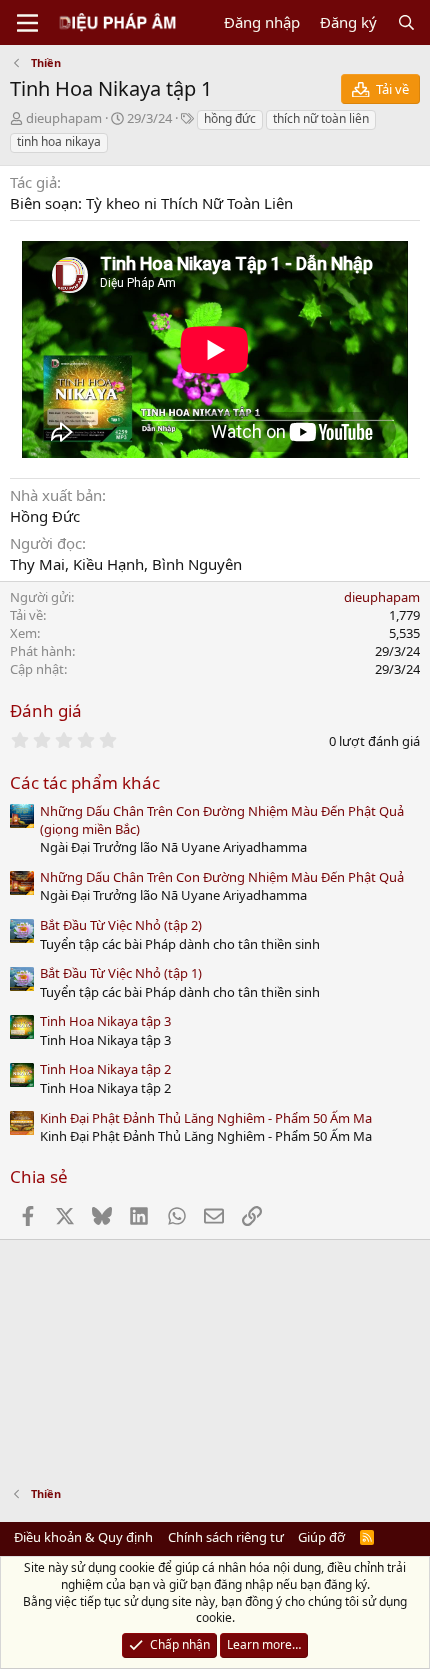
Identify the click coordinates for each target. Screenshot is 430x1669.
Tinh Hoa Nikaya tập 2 (105, 1069)
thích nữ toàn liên (321, 118)
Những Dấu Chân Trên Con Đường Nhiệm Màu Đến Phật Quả (222, 877)
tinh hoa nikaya (59, 141)
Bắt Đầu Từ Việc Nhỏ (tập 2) (121, 925)
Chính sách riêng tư (226, 1537)
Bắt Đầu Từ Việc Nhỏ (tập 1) (121, 973)
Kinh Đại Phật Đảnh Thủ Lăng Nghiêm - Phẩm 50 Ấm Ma (206, 1118)
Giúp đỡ (321, 1537)
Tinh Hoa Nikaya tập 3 (105, 1021)
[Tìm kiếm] (406, 22)
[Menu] (27, 23)
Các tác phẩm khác (85, 782)
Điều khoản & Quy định (83, 1537)
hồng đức (230, 118)
